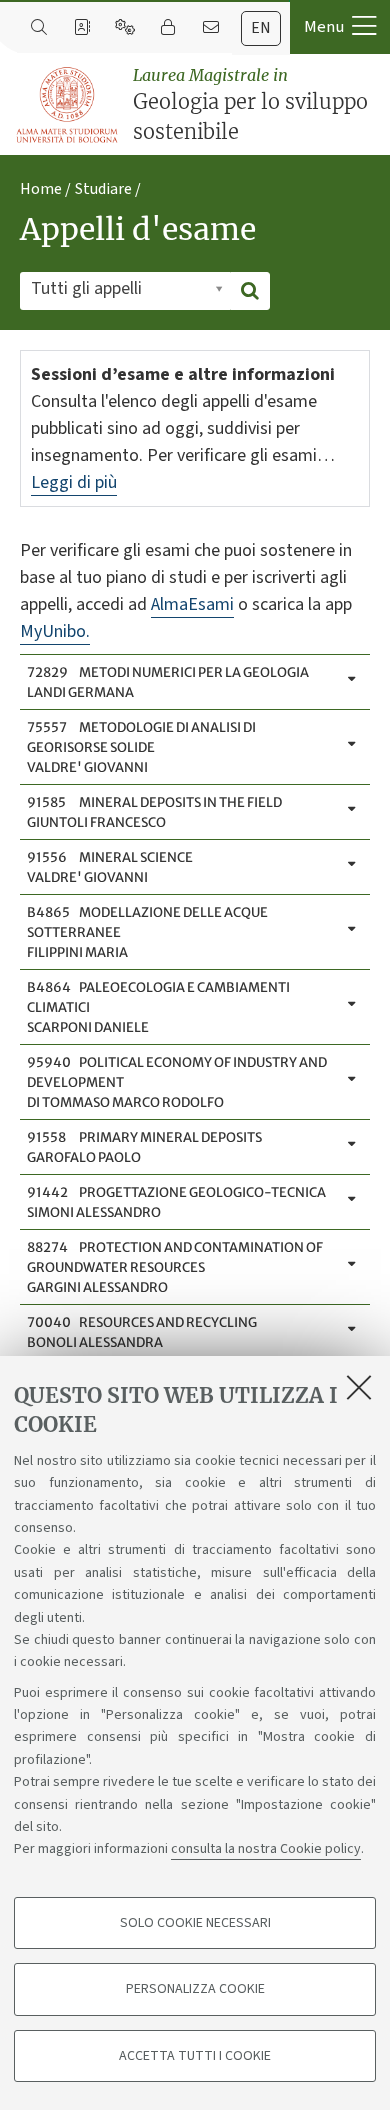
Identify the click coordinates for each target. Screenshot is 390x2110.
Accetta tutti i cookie (195, 2056)
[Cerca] (38, 28)
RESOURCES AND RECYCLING (142, 1332)
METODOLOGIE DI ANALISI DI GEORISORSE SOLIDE (141, 747)
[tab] (261, 28)
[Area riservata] (167, 28)
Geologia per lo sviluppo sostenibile (250, 104)
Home (41, 189)
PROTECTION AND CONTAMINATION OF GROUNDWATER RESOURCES (175, 1267)
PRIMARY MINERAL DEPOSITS (144, 1147)
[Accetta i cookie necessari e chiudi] (359, 1387)
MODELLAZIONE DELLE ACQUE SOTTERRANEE (147, 932)
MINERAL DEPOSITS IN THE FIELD (154, 812)
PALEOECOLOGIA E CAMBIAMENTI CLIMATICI (158, 1007)
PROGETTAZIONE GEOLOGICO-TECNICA (176, 1202)
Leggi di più (74, 482)
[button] (340, 27)
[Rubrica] (81, 28)
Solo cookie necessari (195, 1923)
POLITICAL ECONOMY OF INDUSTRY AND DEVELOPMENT (177, 1082)
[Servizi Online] (124, 28)
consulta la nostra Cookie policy (266, 1849)
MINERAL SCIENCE (110, 867)
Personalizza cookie (195, 1989)
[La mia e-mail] (210, 28)
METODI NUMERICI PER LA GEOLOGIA (168, 682)
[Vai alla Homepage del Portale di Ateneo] (68, 105)
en (261, 28)
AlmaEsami (192, 604)
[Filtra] (250, 291)
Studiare (103, 189)
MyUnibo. (55, 631)
